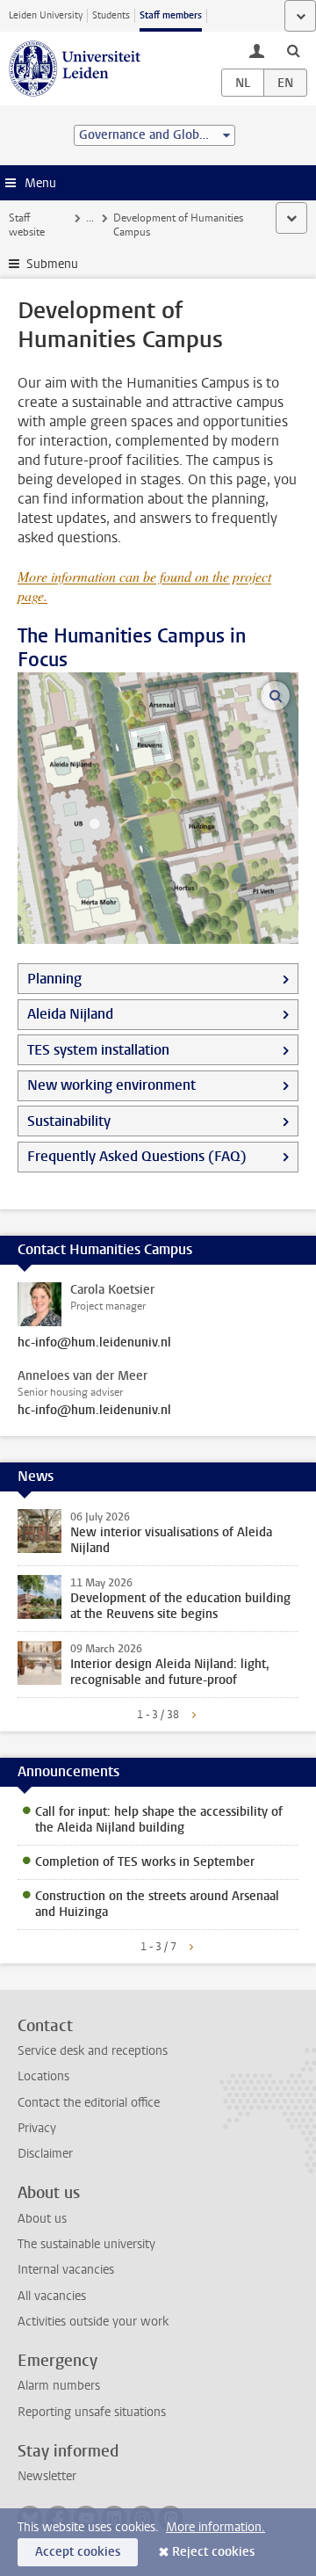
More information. (215, 2527)
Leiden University (46, 15)
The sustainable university (86, 2244)
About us (42, 2219)
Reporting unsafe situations (92, 2412)
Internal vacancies (66, 2270)
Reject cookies (213, 2552)
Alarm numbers (59, 2386)
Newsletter (47, 2476)
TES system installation (98, 1050)
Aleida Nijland (70, 1014)
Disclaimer (45, 2154)
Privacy (37, 2128)
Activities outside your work (93, 2322)
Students (111, 15)
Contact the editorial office (89, 2103)
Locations (43, 2076)
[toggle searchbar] (293, 50)
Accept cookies (78, 2552)
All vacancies (52, 2296)
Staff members (171, 15)
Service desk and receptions (93, 2051)
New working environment (111, 1085)
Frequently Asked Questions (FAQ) (137, 1156)
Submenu (52, 264)
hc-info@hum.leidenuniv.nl (94, 1343)
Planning (54, 979)
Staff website (27, 225)
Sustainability (69, 1121)
